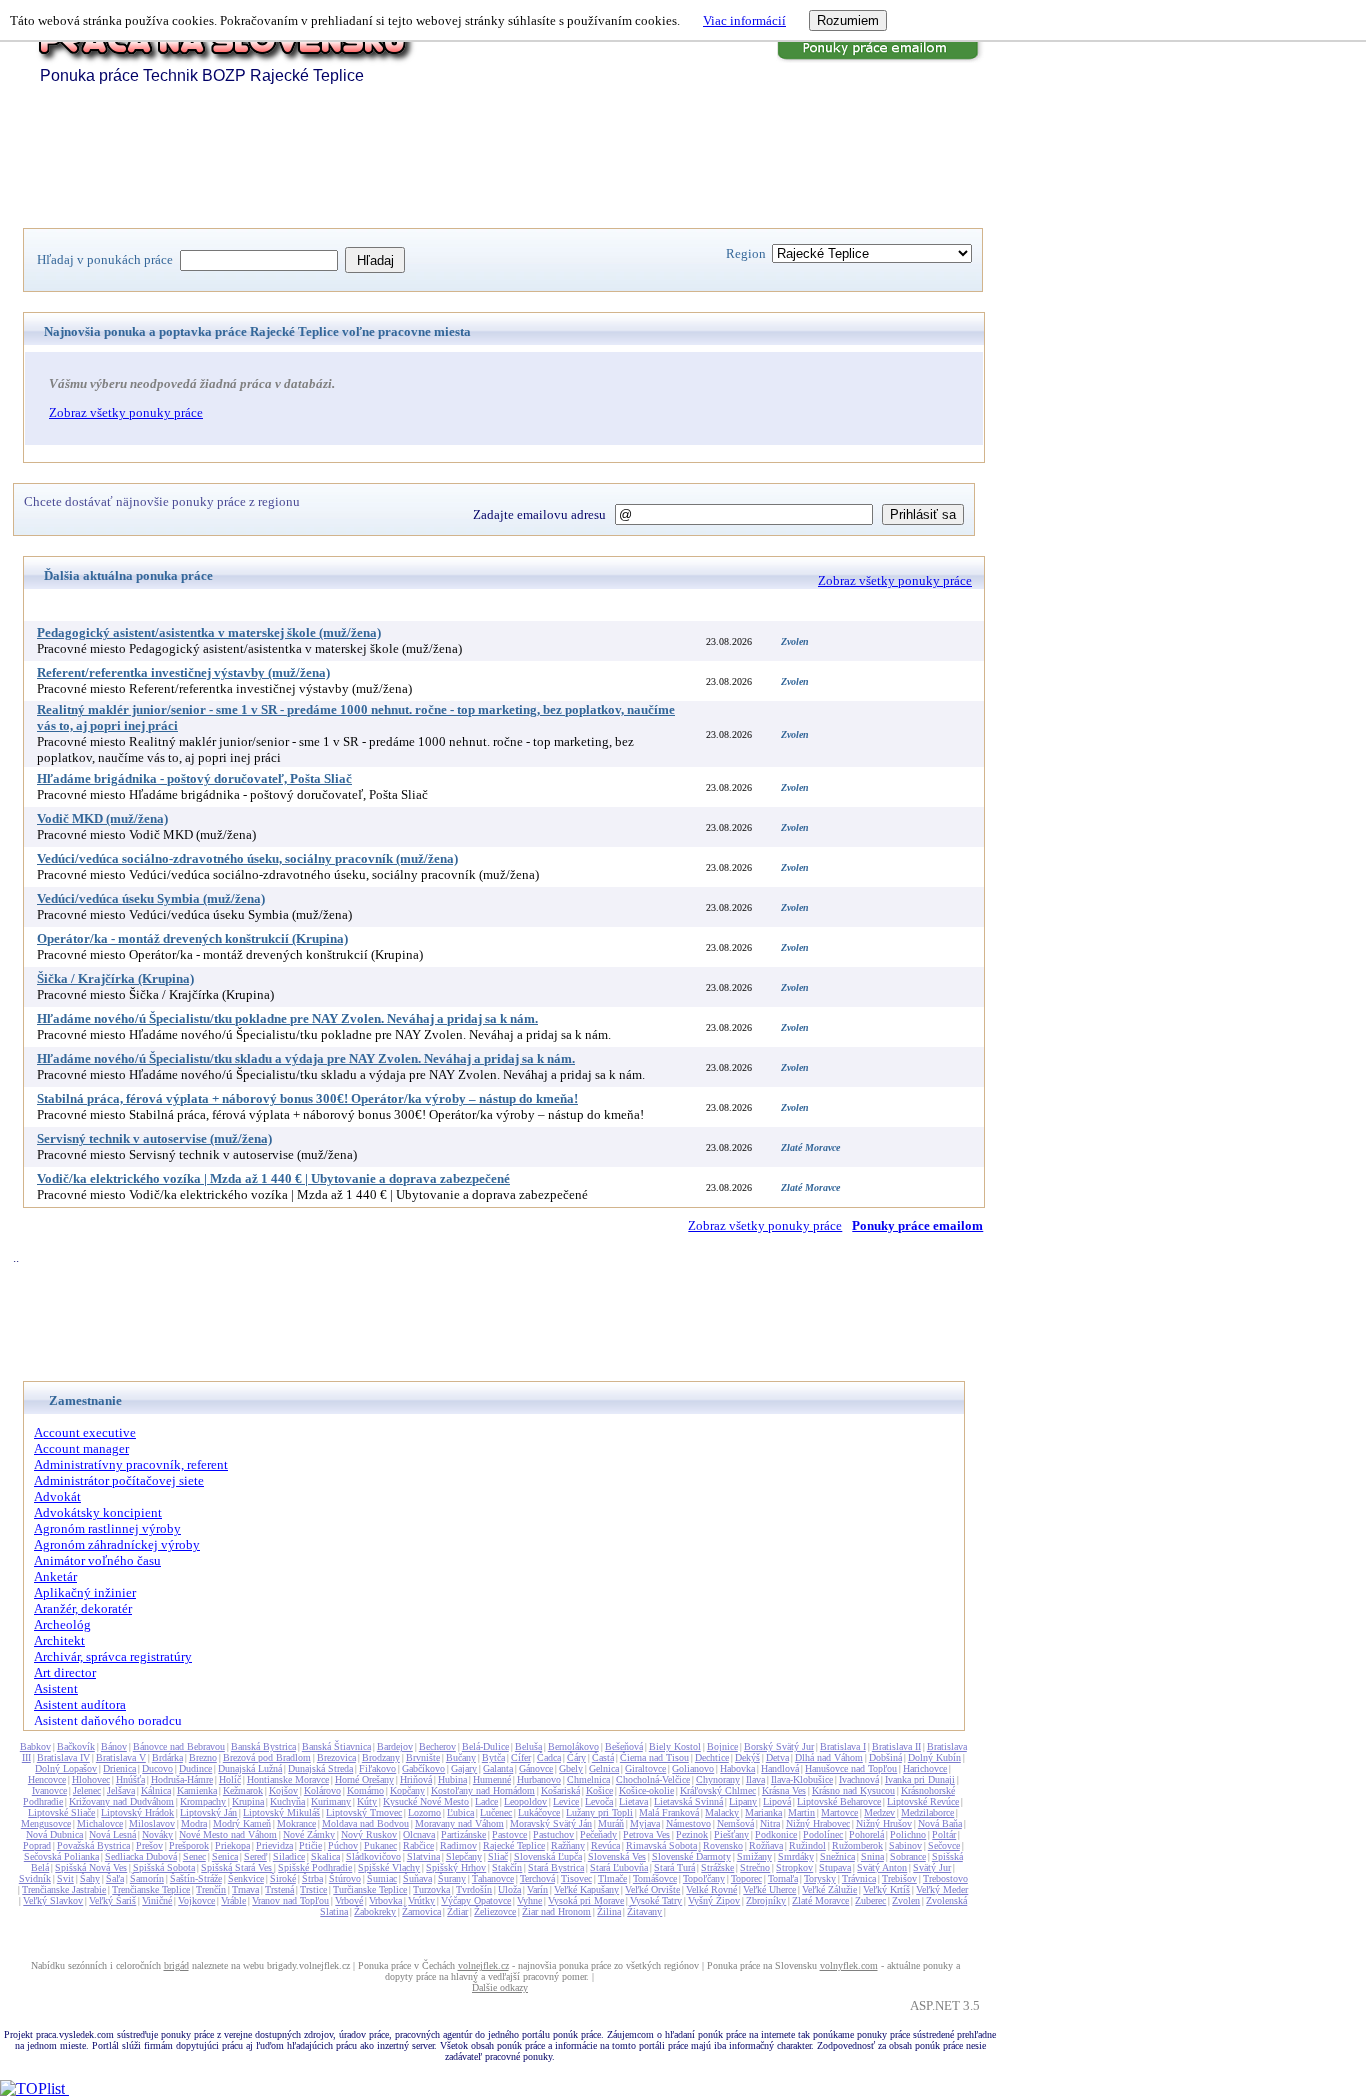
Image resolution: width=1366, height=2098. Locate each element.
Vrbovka (385, 1900)
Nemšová (735, 1823)
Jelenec (87, 1790)
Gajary (464, 1768)
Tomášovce (655, 1878)
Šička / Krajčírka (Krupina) (115, 978)
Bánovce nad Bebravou (179, 1746)
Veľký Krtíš (886, 1889)
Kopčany (407, 1790)
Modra (194, 1823)
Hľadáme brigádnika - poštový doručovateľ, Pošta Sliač (194, 778)
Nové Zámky (309, 1834)
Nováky (157, 1834)
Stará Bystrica (556, 1867)
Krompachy (203, 1801)
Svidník (35, 1878)
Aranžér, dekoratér (83, 1608)
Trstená (279, 1889)
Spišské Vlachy (389, 1867)
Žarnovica (421, 1911)
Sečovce (944, 1845)
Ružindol (807, 1845)
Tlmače (612, 1878)
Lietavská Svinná (688, 1801)
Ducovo (157, 1768)
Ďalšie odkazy (500, 1987)
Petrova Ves (646, 1834)
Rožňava (766, 1845)
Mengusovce (46, 1823)
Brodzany (381, 1757)
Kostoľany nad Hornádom (483, 1790)
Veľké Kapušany (586, 1889)
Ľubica (460, 1812)
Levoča (599, 1801)
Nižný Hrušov (884, 1823)
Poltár (944, 1834)
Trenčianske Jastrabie (64, 1889)
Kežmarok (243, 1790)
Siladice (289, 1856)
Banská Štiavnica (336, 1746)
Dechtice (712, 1757)
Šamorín (147, 1878)
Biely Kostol (675, 1746)
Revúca (605, 1845)
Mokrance (296, 1823)
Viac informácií (744, 20)
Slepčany (464, 1856)
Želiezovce (495, 1911)
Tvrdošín (474, 1889)
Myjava (645, 1823)
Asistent (56, 1688)
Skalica (325, 1856)
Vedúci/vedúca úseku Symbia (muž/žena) (151, 898)
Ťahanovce (493, 1878)
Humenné (492, 1779)
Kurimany (331, 1801)
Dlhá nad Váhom (829, 1757)
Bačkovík (76, 1746)
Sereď (255, 1856)
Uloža (509, 1889)
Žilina (609, 1911)
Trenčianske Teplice (151, 1889)
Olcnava (419, 1834)
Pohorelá (866, 1834)
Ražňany (568, 1845)
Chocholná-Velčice (653, 1779)
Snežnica (837, 1856)
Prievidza (274, 1845)
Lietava (633, 1801)
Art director (65, 1672)
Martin (801, 1812)
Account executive (85, 1432)
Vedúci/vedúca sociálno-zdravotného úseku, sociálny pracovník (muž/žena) (247, 858)
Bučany (461, 1757)
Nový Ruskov (369, 1834)
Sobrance (908, 1856)
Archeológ (62, 1624)
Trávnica (859, 1878)
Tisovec (576, 1878)
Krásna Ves (784, 1790)
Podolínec (823, 1834)
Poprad (37, 1845)
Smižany (754, 1856)
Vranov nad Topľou (290, 1900)
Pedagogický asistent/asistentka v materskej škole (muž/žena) (209, 632)
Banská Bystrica (263, 1746)
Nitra (770, 1823)
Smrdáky (796, 1856)
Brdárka (167, 1757)
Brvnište (423, 1757)
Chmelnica (588, 1779)
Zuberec (870, 1900)
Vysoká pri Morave (586, 1900)
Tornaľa (783, 1878)
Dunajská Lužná (250, 1768)
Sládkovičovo (373, 1856)
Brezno (203, 1757)
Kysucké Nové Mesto (426, 1801)
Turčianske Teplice (370, 1889)
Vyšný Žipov (714, 1900)
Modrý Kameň (242, 1823)
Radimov (458, 1845)
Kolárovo (322, 1790)
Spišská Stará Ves (236, 1867)
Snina (872, 1856)
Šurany (452, 1878)
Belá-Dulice (485, 1746)
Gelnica (604, 1768)
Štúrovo (345, 1878)
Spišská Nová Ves (91, 1867)
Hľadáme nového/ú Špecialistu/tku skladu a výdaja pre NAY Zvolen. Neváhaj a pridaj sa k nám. (306, 1058)
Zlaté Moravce (820, 1900)
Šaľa (115, 1878)
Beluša (528, 1746)
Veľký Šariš (112, 1900)
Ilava (755, 1779)
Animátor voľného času (97, 1560)
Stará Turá (674, 1867)
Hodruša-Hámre (182, 1779)
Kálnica (156, 1790)
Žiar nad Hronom (556, 1911)
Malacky (722, 1812)
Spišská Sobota (164, 1867)
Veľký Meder (942, 1889)
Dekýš (747, 1757)
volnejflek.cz (483, 1965)
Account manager (81, 1448)
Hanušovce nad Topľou (851, 1768)
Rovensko (723, 1845)
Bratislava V (121, 1757)
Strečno (755, 1867)
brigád (176, 1965)
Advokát (57, 1496)
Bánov (114, 1746)
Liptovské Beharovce (839, 1801)
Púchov (343, 1845)
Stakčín (507, 1867)
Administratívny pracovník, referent (131, 1464)
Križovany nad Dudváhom (121, 1801)
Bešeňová (624, 1746)
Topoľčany (704, 1878)
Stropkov (794, 1867)
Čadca (549, 1757)
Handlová (780, 1768)
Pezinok (692, 1834)
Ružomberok (857, 1845)
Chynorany (718, 1779)
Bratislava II (896, 1746)
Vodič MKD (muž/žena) (102, 818)
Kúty (367, 1801)
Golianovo (693, 1768)
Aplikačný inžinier (85, 1592)
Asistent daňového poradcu (108, 1720)
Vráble (233, 1900)
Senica (225, 1856)
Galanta (498, 1768)
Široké (283, 1878)
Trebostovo (945, 1878)
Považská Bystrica (93, 1845)
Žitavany (644, 1911)
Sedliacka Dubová (141, 1856)
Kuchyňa (287, 1801)
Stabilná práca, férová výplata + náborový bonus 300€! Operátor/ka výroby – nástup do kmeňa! (307, 1098)
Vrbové (349, 1900)
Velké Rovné (711, 1889)
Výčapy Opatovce (476, 1900)
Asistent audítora (80, 1704)
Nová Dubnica (54, 1834)
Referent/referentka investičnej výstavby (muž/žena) (183, 672)
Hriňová (416, 1779)
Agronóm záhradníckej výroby (117, 1544)
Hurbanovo (539, 1779)
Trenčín (211, 1889)
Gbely (571, 1768)
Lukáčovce (539, 1812)
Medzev (879, 1812)
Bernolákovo (573, 1746)
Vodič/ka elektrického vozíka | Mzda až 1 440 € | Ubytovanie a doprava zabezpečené (273, 1178)
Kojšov (283, 1790)
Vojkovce (196, 1900)
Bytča (493, 1757)
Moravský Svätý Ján (551, 1823)
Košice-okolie (646, 1790)
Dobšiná (885, 1757)
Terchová (537, 1878)
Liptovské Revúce (923, 1801)
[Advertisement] (387, 163)
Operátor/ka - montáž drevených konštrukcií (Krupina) (192, 938)
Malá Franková (669, 1812)
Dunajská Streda (320, 1768)
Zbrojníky (766, 1900)
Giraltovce (645, 1768)
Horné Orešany (364, 1779)
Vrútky (421, 1900)
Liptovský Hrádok (137, 1812)
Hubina (452, 1779)
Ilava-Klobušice (802, 1779)
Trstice (313, 1889)
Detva (777, 1757)
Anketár (55, 1576)
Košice (599, 1790)
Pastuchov (553, 1834)
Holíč (230, 1779)
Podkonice (776, 1834)
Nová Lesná (112, 1834)
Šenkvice (246, 1878)
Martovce (839, 1812)
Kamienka (197, 1790)
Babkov (35, 1746)
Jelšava (121, 1790)
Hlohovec (91, 1779)
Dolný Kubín (934, 1757)
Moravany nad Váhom (459, 1823)
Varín (537, 1889)
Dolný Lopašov (66, 1768)
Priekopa (232, 1845)
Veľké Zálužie (829, 1889)
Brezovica (336, 1757)
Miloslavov (152, 1823)
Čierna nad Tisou (654, 1757)
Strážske (717, 1867)
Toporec (746, 1878)
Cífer (521, 1757)
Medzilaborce (927, 1812)
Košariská (560, 1790)
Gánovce (536, 1768)
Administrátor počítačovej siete (119, 1480)
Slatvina (423, 1856)
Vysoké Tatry (656, 1900)
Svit (65, 1878)
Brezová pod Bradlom (267, 1757)
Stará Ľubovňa (619, 1867)
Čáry (576, 1757)
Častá (603, 1757)
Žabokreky (375, 1911)
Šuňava (417, 1878)
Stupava (835, 1867)
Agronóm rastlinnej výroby (107, 1528)
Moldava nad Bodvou (365, 1823)
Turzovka (431, 1889)
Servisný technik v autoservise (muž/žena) (154, 1138)
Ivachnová (859, 1779)
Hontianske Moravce (288, 1779)
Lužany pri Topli (599, 1812)
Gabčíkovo (423, 1768)
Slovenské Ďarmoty (691, 1856)
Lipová (777, 1801)
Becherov (437, 1746)
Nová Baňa (940, 1823)
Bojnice (722, 1746)
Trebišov (899, 1878)
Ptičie (310, 1845)
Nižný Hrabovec (818, 1823)
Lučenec (496, 1812)
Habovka (737, 1768)
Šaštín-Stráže (196, 1878)
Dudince (195, 1768)
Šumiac (382, 1878)
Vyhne (529, 1900)
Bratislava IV (63, 1757)
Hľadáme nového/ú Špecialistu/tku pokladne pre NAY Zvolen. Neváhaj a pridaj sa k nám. (287, 1018)
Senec (194, 1856)
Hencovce (47, 1779)
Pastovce (509, 1834)
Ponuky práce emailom (917, 1225)
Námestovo (688, 1823)
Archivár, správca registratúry (113, 1656)
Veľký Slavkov (53, 1900)
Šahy (90, 1878)
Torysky (820, 1878)
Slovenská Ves (617, 1856)
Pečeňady (598, 1834)
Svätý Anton (882, 1867)
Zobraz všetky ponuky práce (126, 412)
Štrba (312, 1878)
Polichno (908, 1834)
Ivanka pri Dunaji (920, 1779)
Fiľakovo (377, 1768)
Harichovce (925, 1768)
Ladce (486, 1801)
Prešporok (189, 1845)
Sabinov (905, 1845)
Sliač (498, 1856)
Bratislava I (843, 1746)
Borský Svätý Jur (779, 1746)
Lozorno (424, 1812)
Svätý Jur (932, 1867)
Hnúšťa (130, 1779)
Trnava (245, 1889)
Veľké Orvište (652, 1889)
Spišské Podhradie (315, 1867)
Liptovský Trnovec (364, 1812)
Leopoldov (525, 1801)
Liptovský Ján (208, 1812)
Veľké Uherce (769, 1889)
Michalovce (100, 1823)
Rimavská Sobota (661, 1845)
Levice (566, 1801)
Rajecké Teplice (514, 1845)
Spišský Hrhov (456, 1867)
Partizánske (463, 1834)
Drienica (119, 1768)
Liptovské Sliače (61, 1812)
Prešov (149, 1845)
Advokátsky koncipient (98, 1512)
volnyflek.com (849, 1965)
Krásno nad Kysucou (853, 1790)
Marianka (763, 1812)
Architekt (59, 1640)
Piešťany (731, 1834)
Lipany (743, 1801)
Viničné (157, 1900)
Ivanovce (49, 1790)
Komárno (365, 1790)
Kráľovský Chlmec (718, 1790)
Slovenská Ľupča (548, 1856)
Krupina (248, 1801)
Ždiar (457, 1911)
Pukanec (380, 1845)
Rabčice (418, 1845)
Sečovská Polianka (61, 1856)
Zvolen (906, 1900)
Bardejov (395, 1746)
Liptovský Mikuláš (281, 1812)
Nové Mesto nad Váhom (228, 1834)
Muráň (611, 1823)
